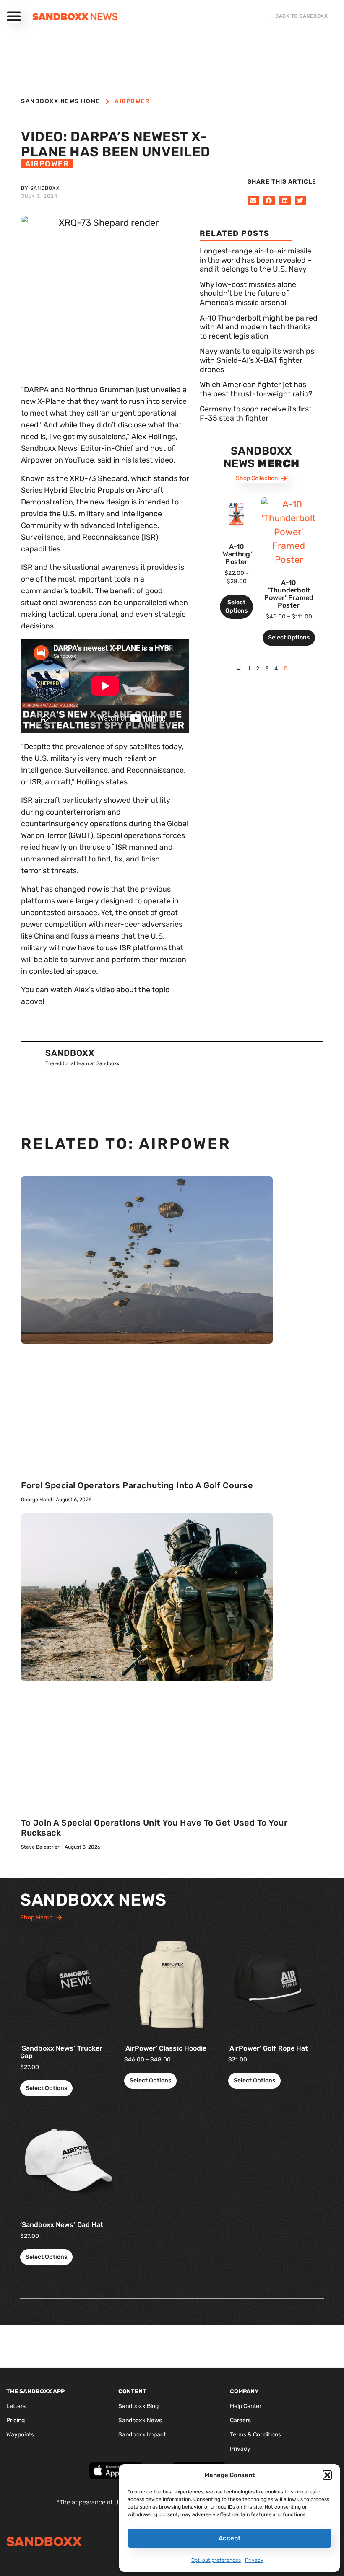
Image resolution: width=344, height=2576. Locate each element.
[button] (327, 2475)
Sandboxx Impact (142, 2435)
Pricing (16, 2420)
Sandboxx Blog (138, 2406)
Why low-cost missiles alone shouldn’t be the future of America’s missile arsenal (248, 294)
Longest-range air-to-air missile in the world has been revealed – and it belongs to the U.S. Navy (256, 260)
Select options (236, 606)
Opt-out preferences (216, 2560)
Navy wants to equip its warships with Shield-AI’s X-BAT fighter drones (257, 360)
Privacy (254, 2560)
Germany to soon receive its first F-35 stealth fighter (256, 414)
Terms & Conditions (255, 2435)
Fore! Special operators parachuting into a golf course (137, 1485)
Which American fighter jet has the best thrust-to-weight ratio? (256, 389)
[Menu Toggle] (14, 16)
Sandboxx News (140, 2420)
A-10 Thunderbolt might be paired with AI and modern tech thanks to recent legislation (259, 327)
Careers (240, 2420)
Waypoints (20, 2435)
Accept (229, 2538)
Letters (16, 2406)
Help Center (246, 2406)
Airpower (132, 101)
